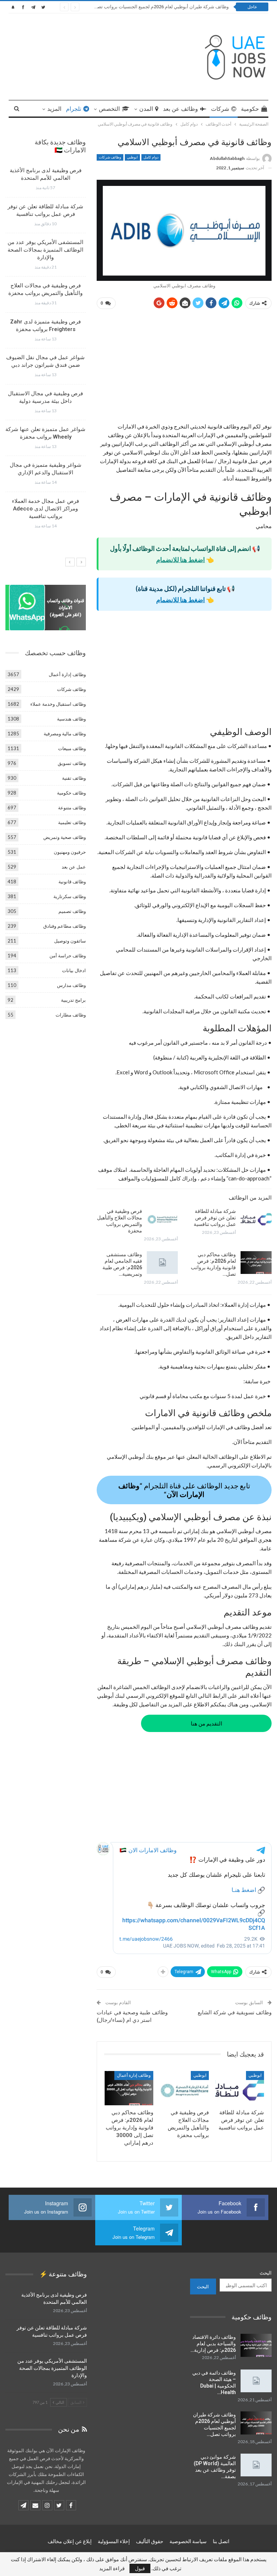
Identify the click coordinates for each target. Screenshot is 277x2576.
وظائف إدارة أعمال (134, 2075)
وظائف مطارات (71, 1015)
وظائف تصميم (72, 911)
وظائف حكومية (71, 793)
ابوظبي (132, 157)
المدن (146, 109)
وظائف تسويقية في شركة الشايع (235, 2012)
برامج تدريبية (73, 1000)
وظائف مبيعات (72, 748)
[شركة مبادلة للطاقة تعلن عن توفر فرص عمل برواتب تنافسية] (256, 1219)
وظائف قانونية (72, 882)
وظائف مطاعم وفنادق (65, 926)
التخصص (109, 109)
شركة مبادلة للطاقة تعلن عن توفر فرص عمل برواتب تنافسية (215, 1218)
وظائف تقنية (74, 778)
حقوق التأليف (150, 2541)
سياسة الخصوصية (188, 2541)
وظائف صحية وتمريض (65, 837)
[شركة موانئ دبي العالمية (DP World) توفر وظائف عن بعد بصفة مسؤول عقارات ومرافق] (256, 2465)
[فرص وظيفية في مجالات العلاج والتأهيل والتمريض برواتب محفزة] (162, 1219)
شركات (220, 109)
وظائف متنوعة (72, 808)
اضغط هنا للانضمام (181, 560)
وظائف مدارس (71, 985)
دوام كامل (151, 157)
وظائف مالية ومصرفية (65, 734)
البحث (266, 2273)
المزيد (54, 109)
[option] (45, 351)
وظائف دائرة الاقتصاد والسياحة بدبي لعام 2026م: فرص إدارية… (213, 2344)
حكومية (250, 109)
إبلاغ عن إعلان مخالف (70, 2541)
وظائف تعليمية (72, 822)
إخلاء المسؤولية (114, 2541)
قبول (140, 2568)
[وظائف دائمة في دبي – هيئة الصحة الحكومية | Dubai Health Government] (256, 2381)
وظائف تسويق (72, 763)
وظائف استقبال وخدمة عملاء (58, 704)
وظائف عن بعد (181, 109)
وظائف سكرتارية (70, 896)
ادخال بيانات (74, 970)
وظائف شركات (110, 157)
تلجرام (74, 109)
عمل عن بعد (74, 867)
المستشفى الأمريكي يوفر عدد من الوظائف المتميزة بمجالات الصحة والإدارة (45, 250)
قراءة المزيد (112, 2568)
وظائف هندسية (71, 719)
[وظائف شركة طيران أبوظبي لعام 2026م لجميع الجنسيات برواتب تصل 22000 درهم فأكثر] (256, 2423)
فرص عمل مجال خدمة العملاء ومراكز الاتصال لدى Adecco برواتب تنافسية (45, 509)
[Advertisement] (184, 369)
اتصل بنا (221, 2541)
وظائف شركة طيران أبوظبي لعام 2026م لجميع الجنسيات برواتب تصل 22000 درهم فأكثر (143, 7)
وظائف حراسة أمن (68, 956)
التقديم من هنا (206, 1723)
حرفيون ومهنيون (70, 852)
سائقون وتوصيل (70, 941)
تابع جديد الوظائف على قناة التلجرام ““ (184, 1490)
